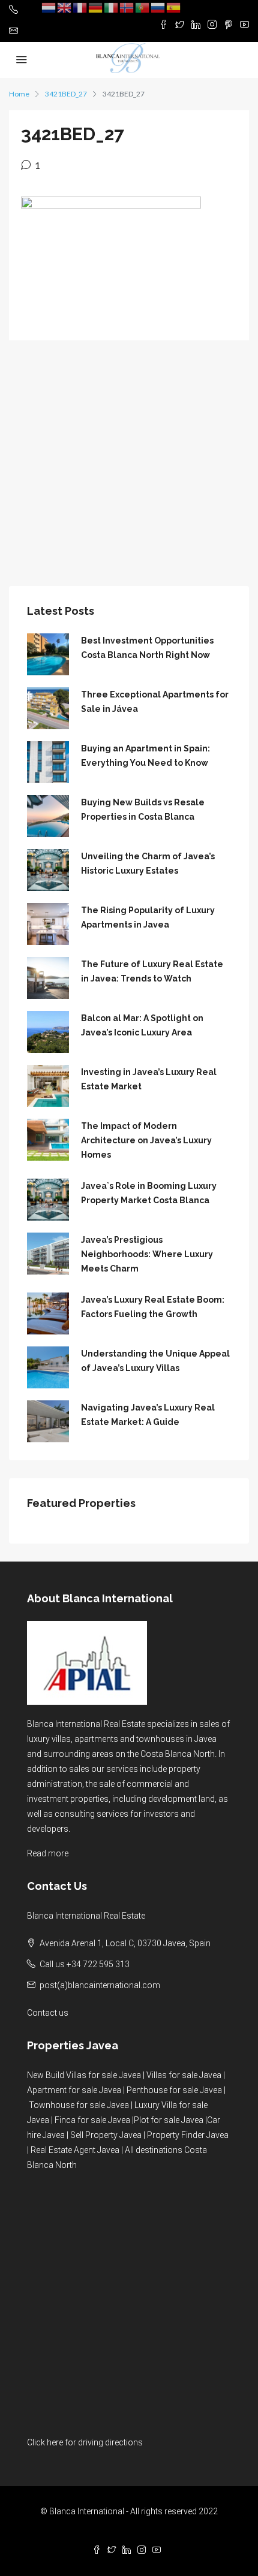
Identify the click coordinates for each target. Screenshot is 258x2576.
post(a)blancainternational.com (100, 1985)
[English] (65, 7)
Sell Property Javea (106, 2135)
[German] (96, 7)
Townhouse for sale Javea (79, 2105)
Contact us (48, 2013)
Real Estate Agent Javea (75, 2150)
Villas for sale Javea (184, 2075)
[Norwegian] (127, 7)
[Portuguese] (143, 7)
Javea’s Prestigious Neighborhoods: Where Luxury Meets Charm (147, 1254)
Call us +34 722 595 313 (85, 1964)
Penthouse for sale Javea (174, 2090)
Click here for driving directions (85, 2442)
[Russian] (158, 7)
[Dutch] (49, 7)
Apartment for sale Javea (74, 2090)
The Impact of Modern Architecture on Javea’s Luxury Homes (146, 1140)
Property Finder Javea (188, 2135)
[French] (80, 7)
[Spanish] (174, 7)
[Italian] (112, 7)
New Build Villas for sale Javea (84, 2075)
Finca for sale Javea (92, 2120)
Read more (48, 1853)
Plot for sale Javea (169, 2120)
